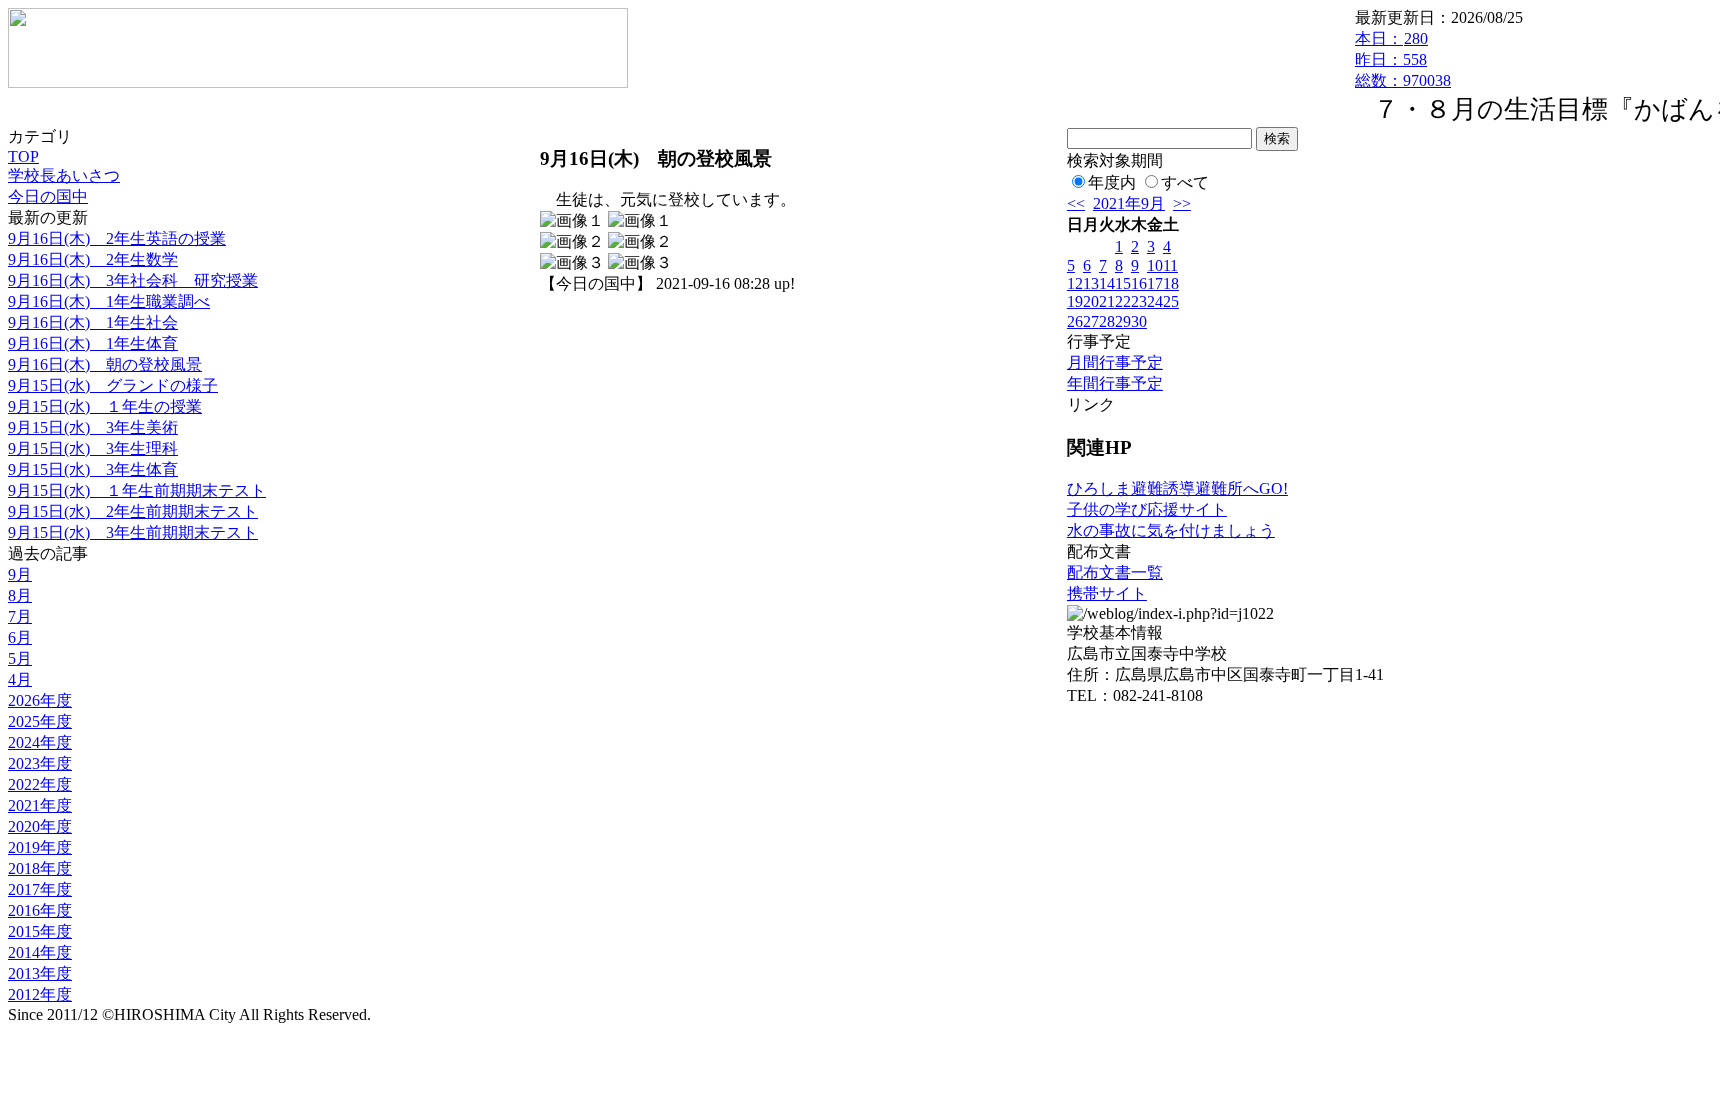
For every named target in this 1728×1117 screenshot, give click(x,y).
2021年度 (40, 805)
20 (1091, 301)
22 (1123, 301)
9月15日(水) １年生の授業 (105, 406)
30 (1139, 321)
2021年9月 (1129, 203)
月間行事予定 (1115, 362)
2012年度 (40, 994)
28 (1107, 321)
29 (1123, 321)
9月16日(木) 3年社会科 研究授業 (133, 280)
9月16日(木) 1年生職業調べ (109, 301)
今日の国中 (48, 196)
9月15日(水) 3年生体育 (93, 469)
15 (1123, 283)
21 (1107, 301)
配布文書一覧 (1115, 572)
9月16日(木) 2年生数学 (93, 259)
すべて (1185, 182)
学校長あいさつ (64, 175)
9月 (20, 574)
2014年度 (40, 952)
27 (1091, 321)
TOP (23, 156)
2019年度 (40, 847)
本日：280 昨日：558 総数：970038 (1403, 59)
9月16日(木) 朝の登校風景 (105, 364)
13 (1091, 283)
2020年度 (40, 826)
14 (1107, 283)
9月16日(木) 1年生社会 (93, 322)
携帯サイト (1107, 593)
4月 (20, 679)
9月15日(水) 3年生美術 (93, 427)
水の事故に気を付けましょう (1171, 530)
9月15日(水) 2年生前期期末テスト (133, 511)
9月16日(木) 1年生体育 (93, 343)
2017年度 (40, 889)
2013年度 (40, 973)
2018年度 (40, 868)
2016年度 (40, 910)
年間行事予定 (1115, 383)
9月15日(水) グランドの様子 (113, 385)
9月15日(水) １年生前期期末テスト (137, 490)
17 (1155, 283)
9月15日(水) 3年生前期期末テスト (133, 532)
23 (1139, 301)
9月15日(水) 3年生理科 (93, 448)
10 (1155, 265)
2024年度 (40, 742)
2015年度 (40, 931)
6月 (20, 637)
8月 (20, 595)
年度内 (1112, 182)
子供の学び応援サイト (1147, 509)
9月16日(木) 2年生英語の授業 (117, 238)
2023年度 (40, 763)
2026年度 (40, 700)
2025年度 (40, 721)
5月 (20, 658)
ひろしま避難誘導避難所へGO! (1177, 488)
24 (1155, 301)
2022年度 (40, 784)
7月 (20, 616)
